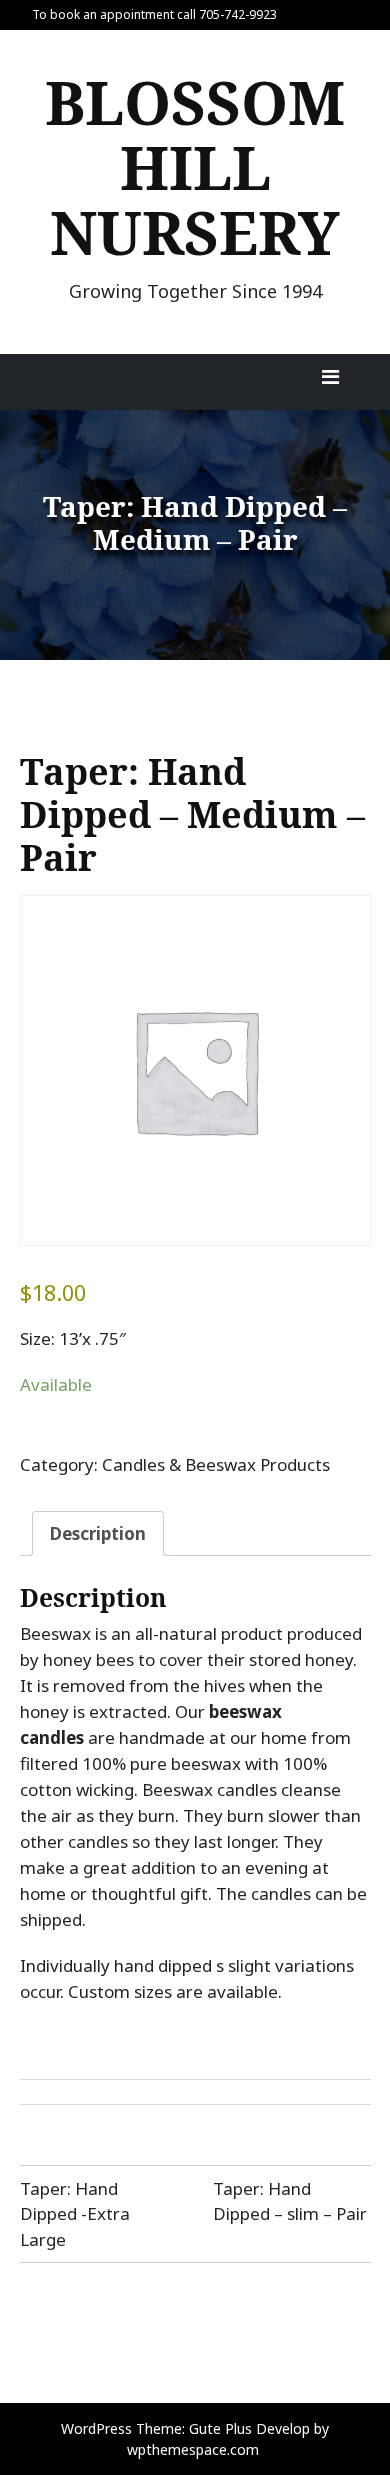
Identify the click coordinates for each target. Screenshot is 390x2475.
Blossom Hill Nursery (195, 167)
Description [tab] (98, 1533)
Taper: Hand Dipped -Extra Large (75, 2214)
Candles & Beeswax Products (216, 1464)
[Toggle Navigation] (331, 382)
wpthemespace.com (193, 2449)
